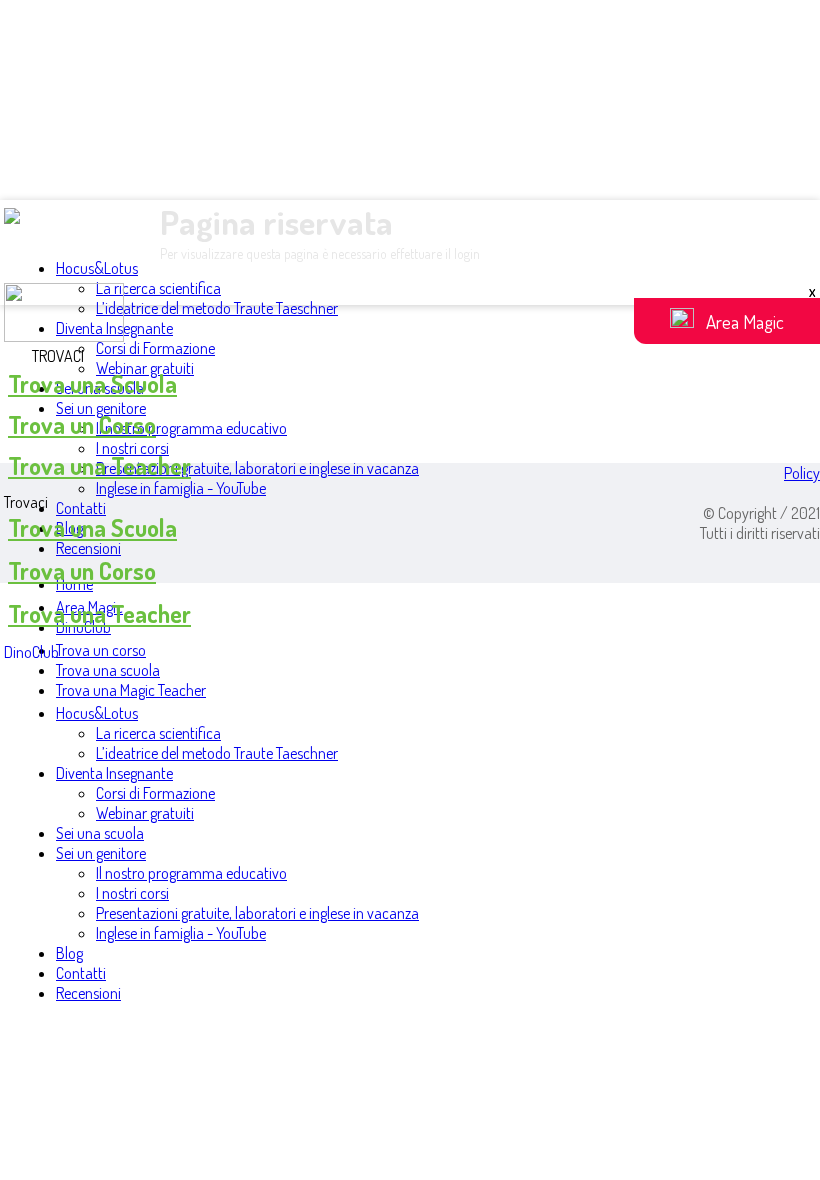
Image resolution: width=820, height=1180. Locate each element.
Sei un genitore (101, 408)
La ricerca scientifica (158, 288)
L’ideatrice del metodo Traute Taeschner (217, 308)
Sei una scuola (100, 833)
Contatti (81, 508)
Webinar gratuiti (145, 813)
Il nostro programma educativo (191, 428)
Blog (69, 953)
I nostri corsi (132, 448)
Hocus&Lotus (97, 268)
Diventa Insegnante (114, 773)
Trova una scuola (108, 670)
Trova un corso (101, 650)
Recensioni (88, 548)
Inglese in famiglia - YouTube (181, 488)
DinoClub (31, 652)
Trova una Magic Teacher (131, 690)
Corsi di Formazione (155, 348)
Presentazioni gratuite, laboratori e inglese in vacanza (257, 468)
